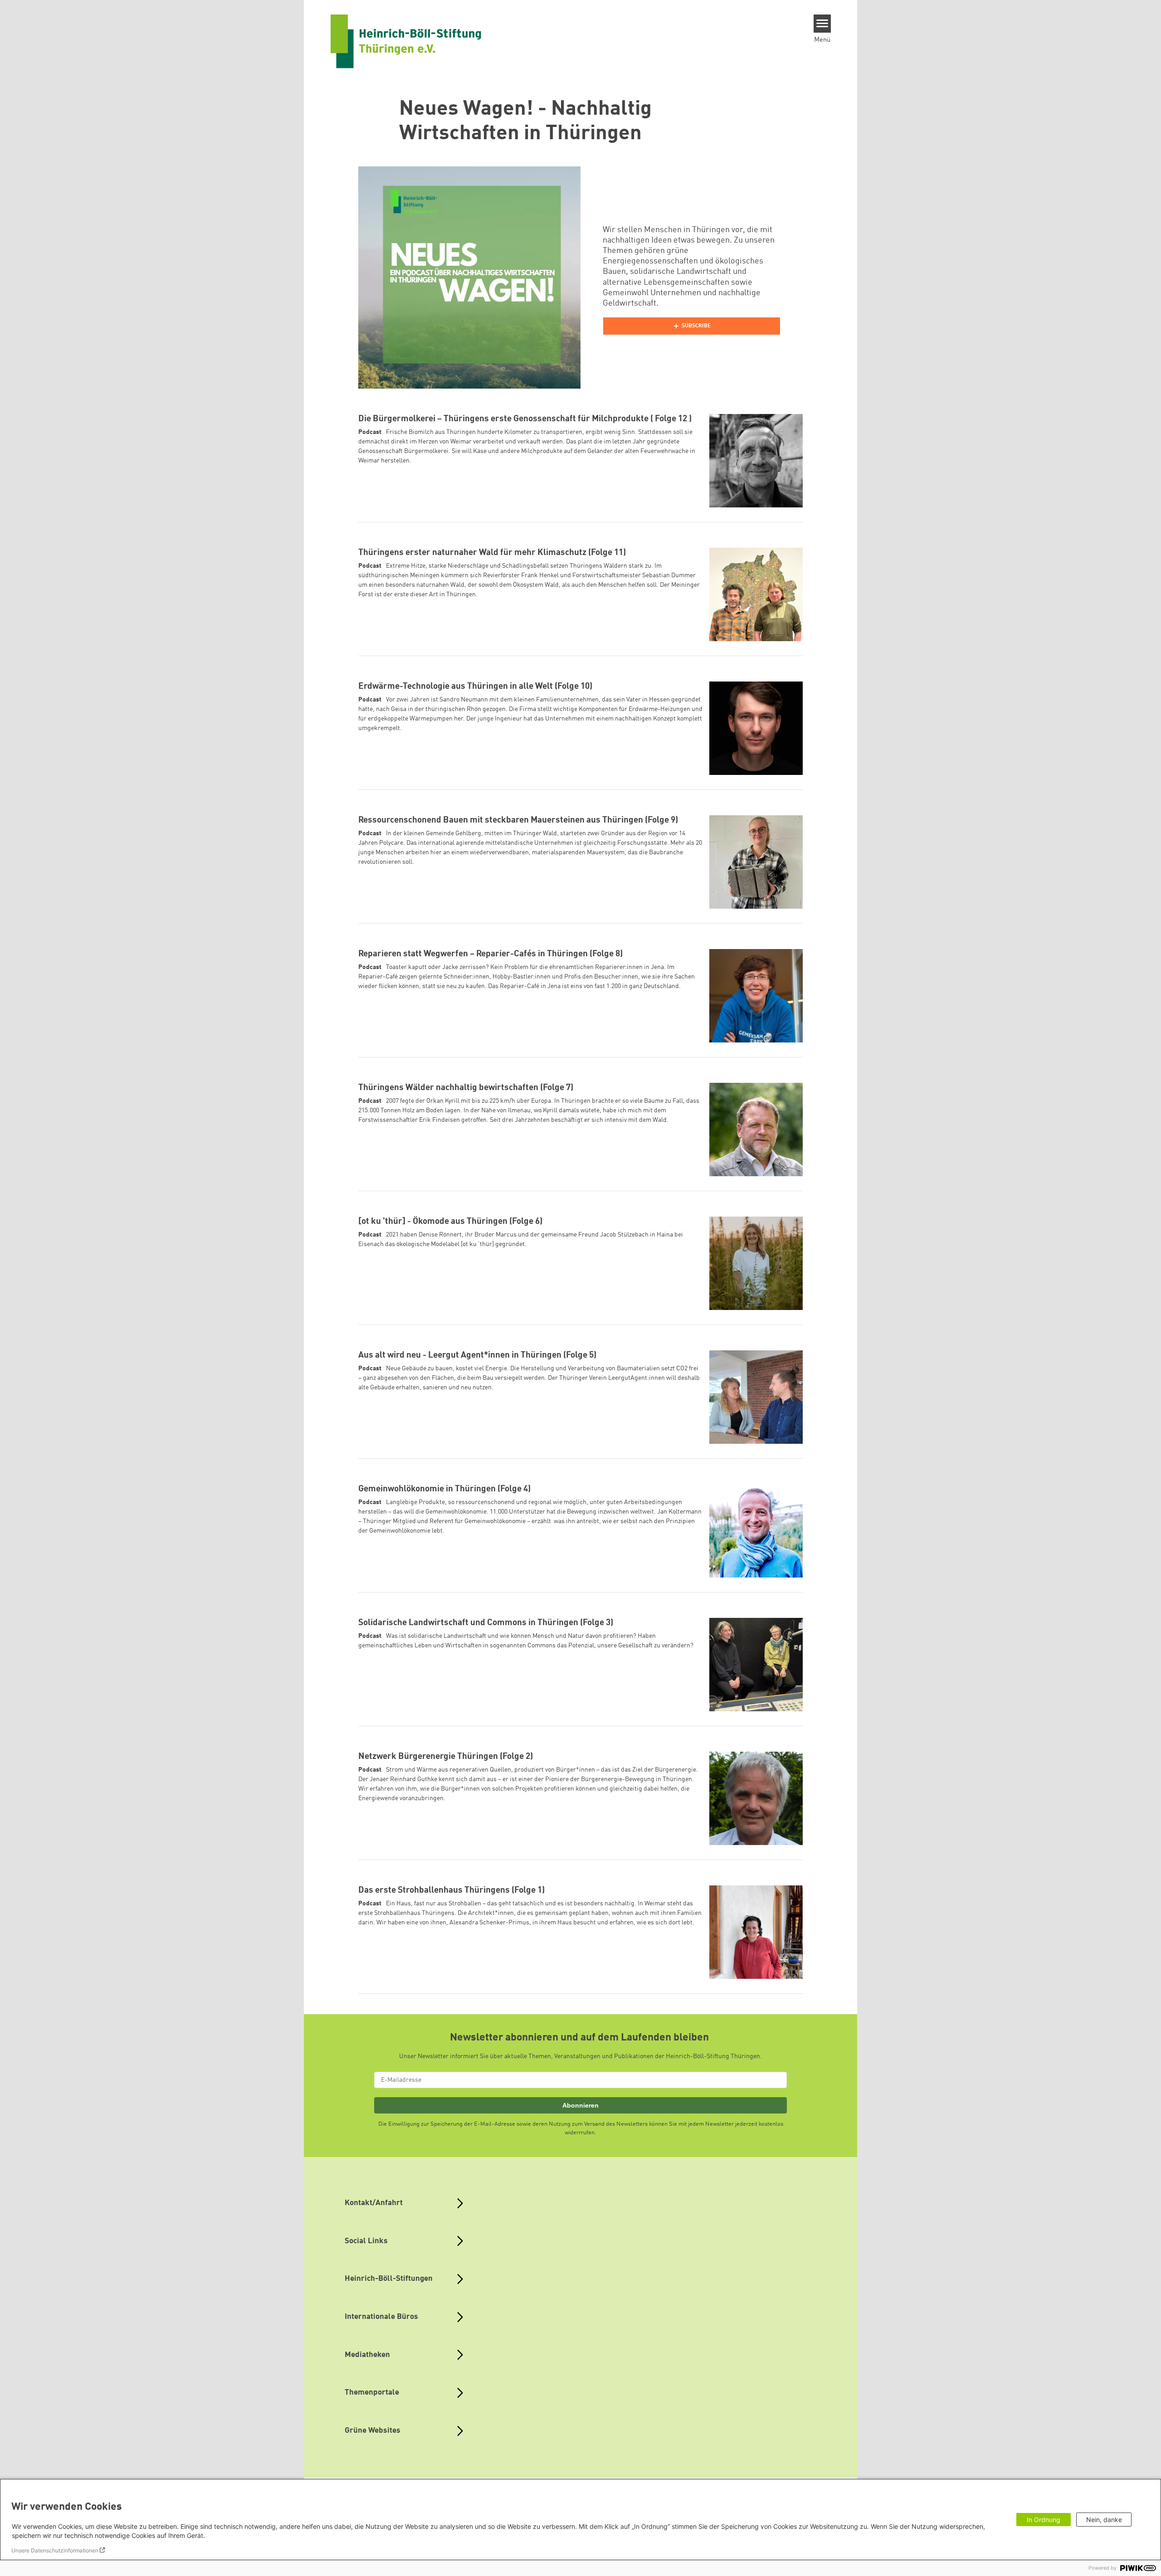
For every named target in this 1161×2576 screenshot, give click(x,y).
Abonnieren (580, 2105)
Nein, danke (1104, 2520)
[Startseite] (406, 41)
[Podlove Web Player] (692, 326)
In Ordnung (1044, 2520)
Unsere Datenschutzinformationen (55, 2550)
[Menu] (822, 24)
